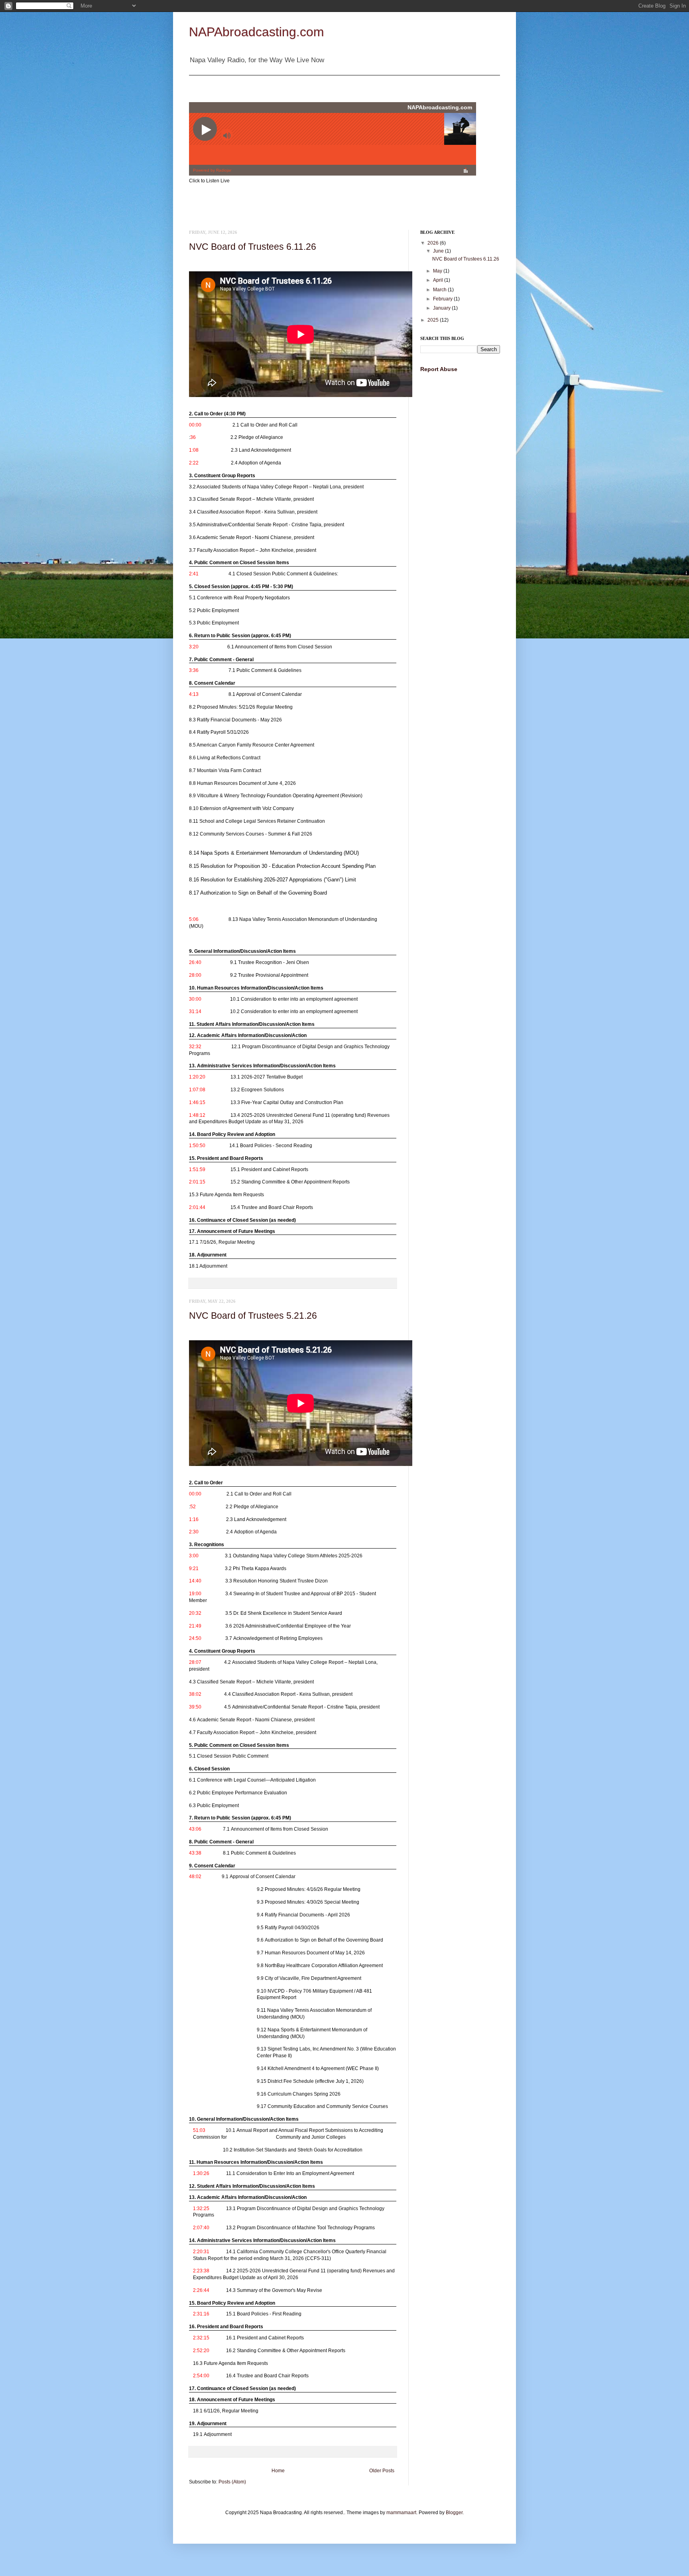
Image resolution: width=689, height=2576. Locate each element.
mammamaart (401, 2513)
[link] (291, 423)
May (438, 271)
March (440, 290)
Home (278, 2471)
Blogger (454, 2513)
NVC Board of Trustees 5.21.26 (253, 1316)
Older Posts (382, 2471)
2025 (434, 320)
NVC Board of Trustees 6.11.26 (253, 247)
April (439, 280)
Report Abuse (439, 369)
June (439, 251)
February (443, 299)
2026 (434, 243)
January (442, 308)
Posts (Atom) (232, 2482)
